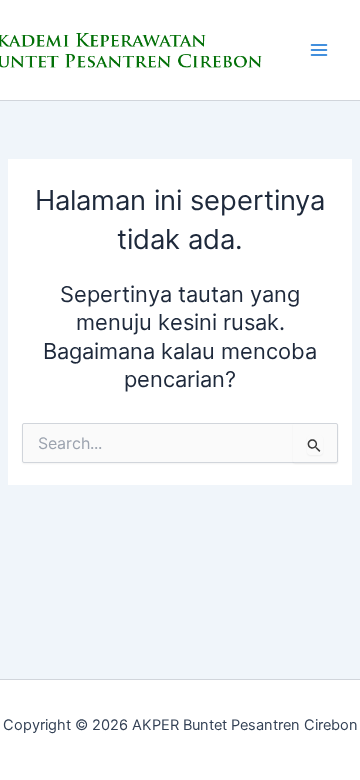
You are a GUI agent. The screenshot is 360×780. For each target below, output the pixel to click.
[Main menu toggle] (319, 50)
